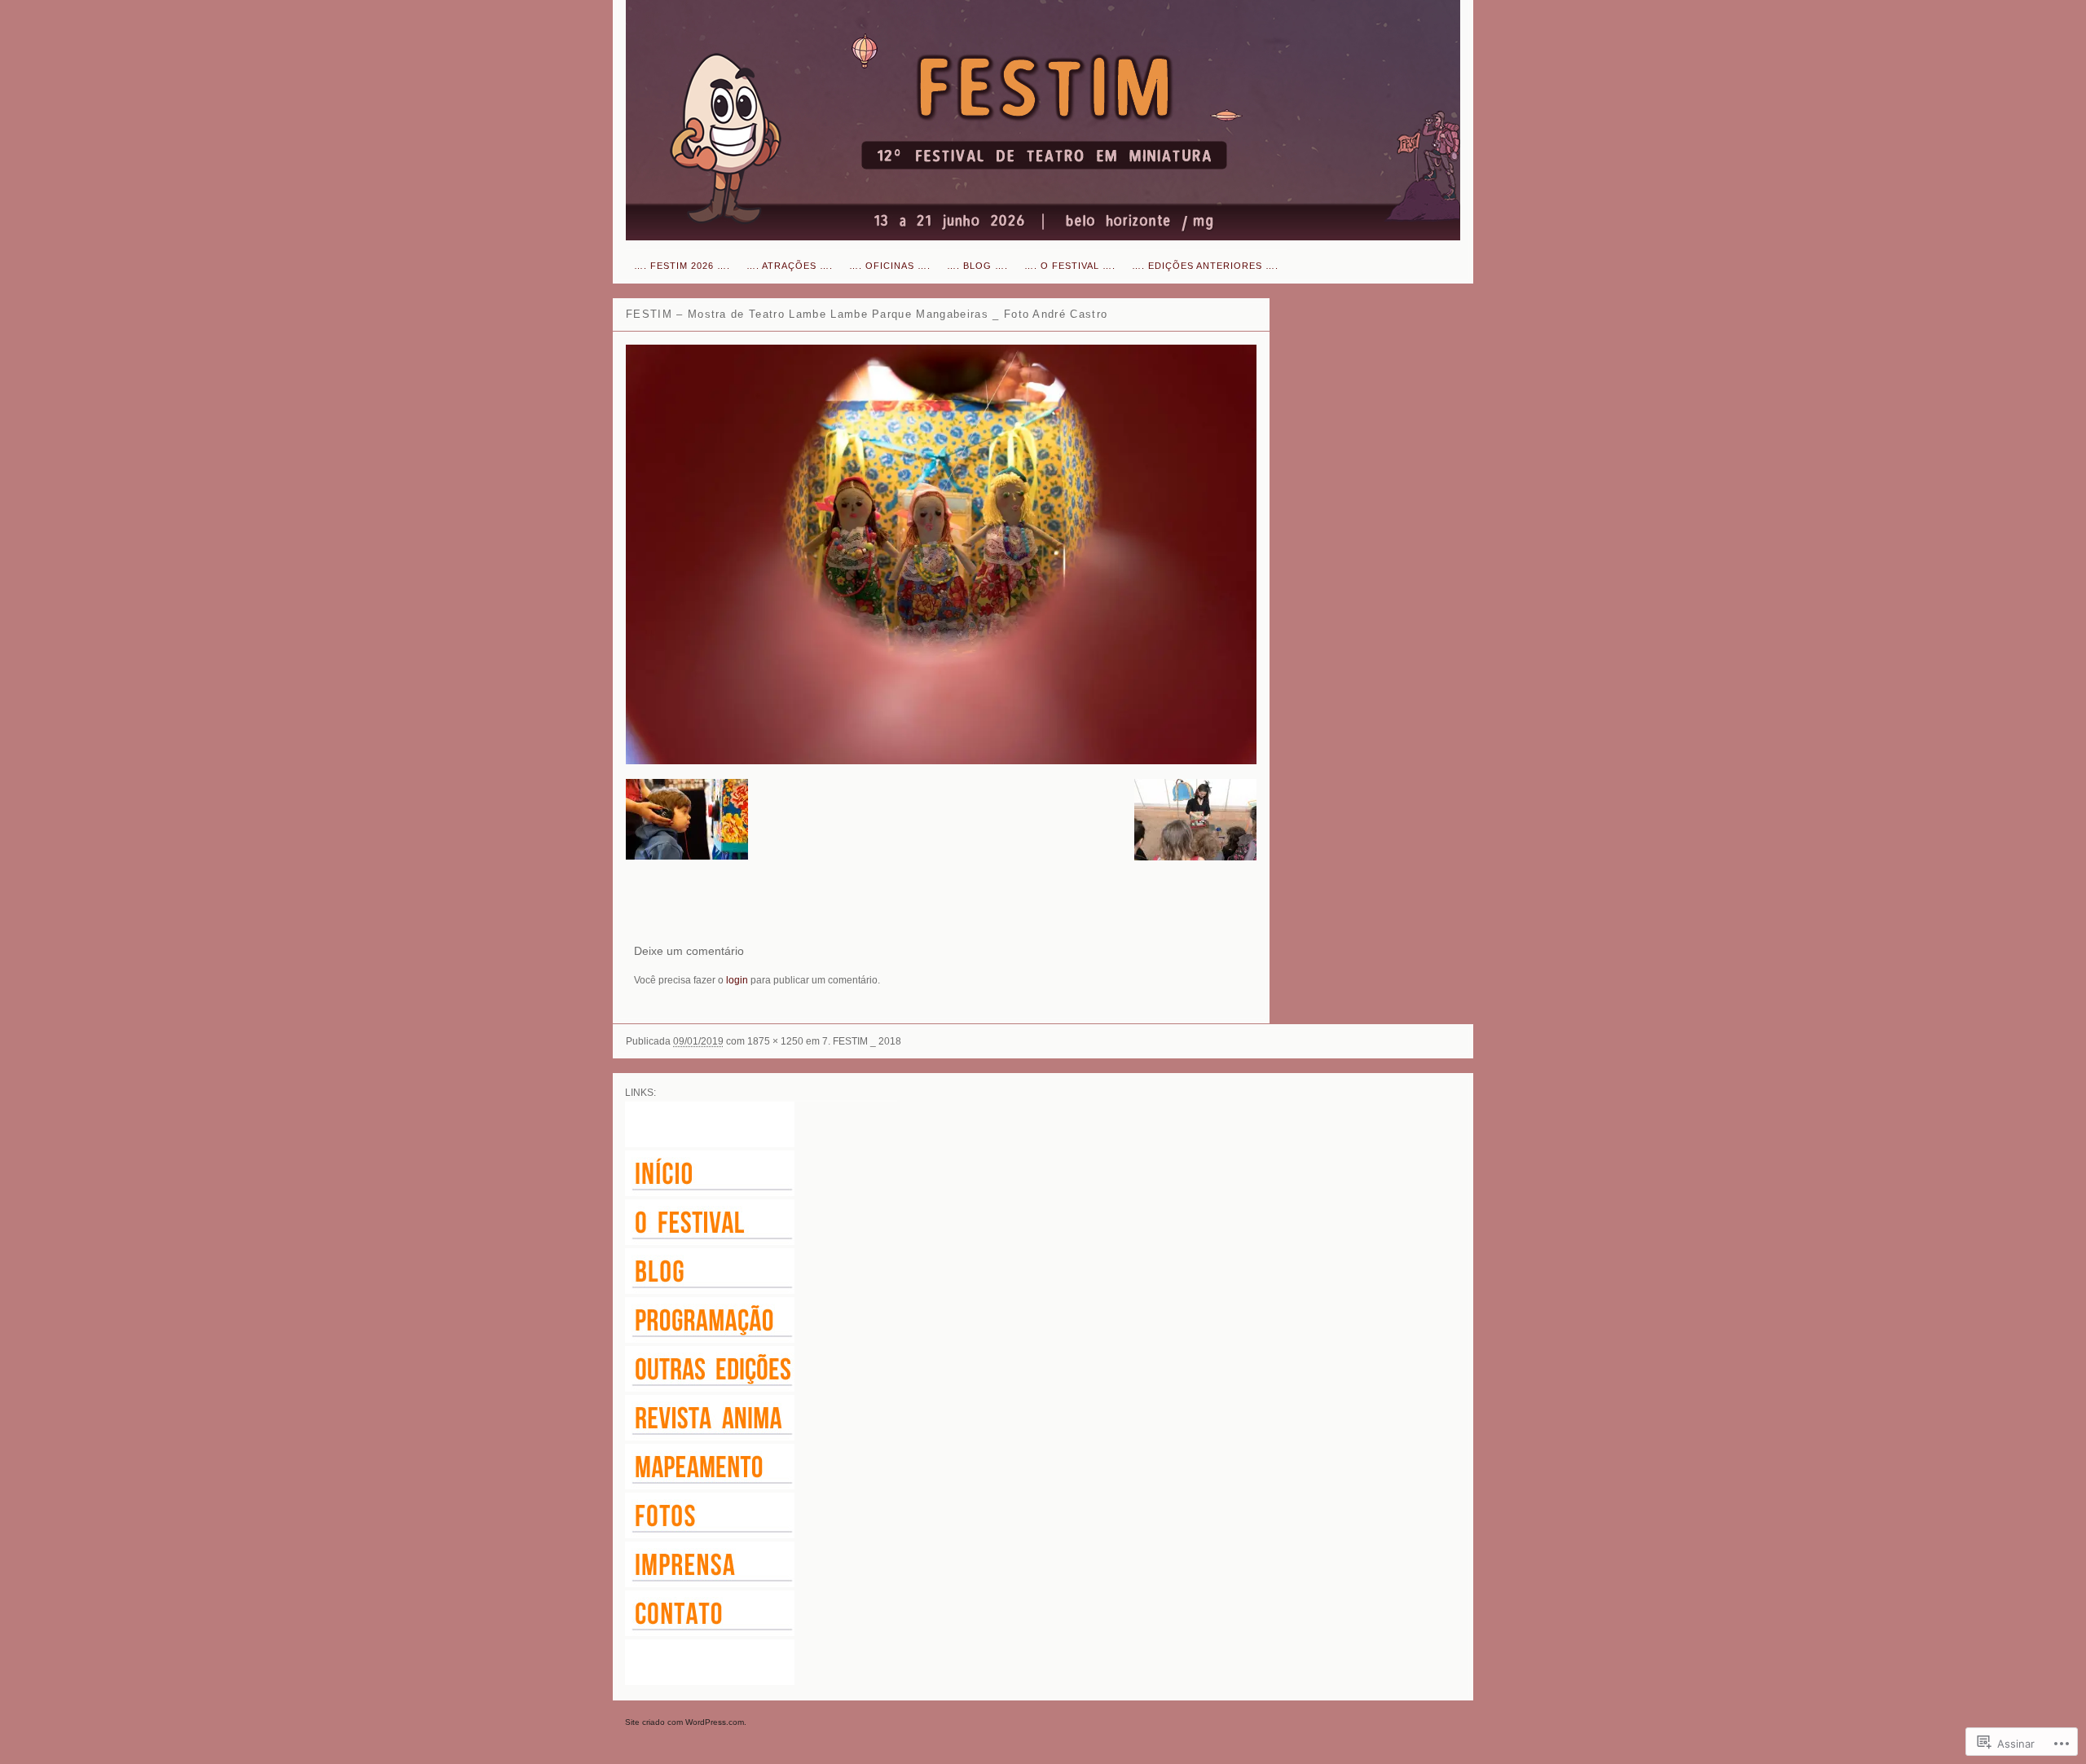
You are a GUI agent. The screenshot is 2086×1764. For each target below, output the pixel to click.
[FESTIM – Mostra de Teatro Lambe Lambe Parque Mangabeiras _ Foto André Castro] (941, 554)
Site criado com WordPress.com (684, 1722)
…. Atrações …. (790, 266)
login (737, 980)
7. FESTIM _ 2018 (862, 1041)
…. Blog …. (977, 266)
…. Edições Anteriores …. (1205, 266)
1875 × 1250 (775, 1041)
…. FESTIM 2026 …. (682, 266)
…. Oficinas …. (890, 266)
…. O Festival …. (1070, 266)
